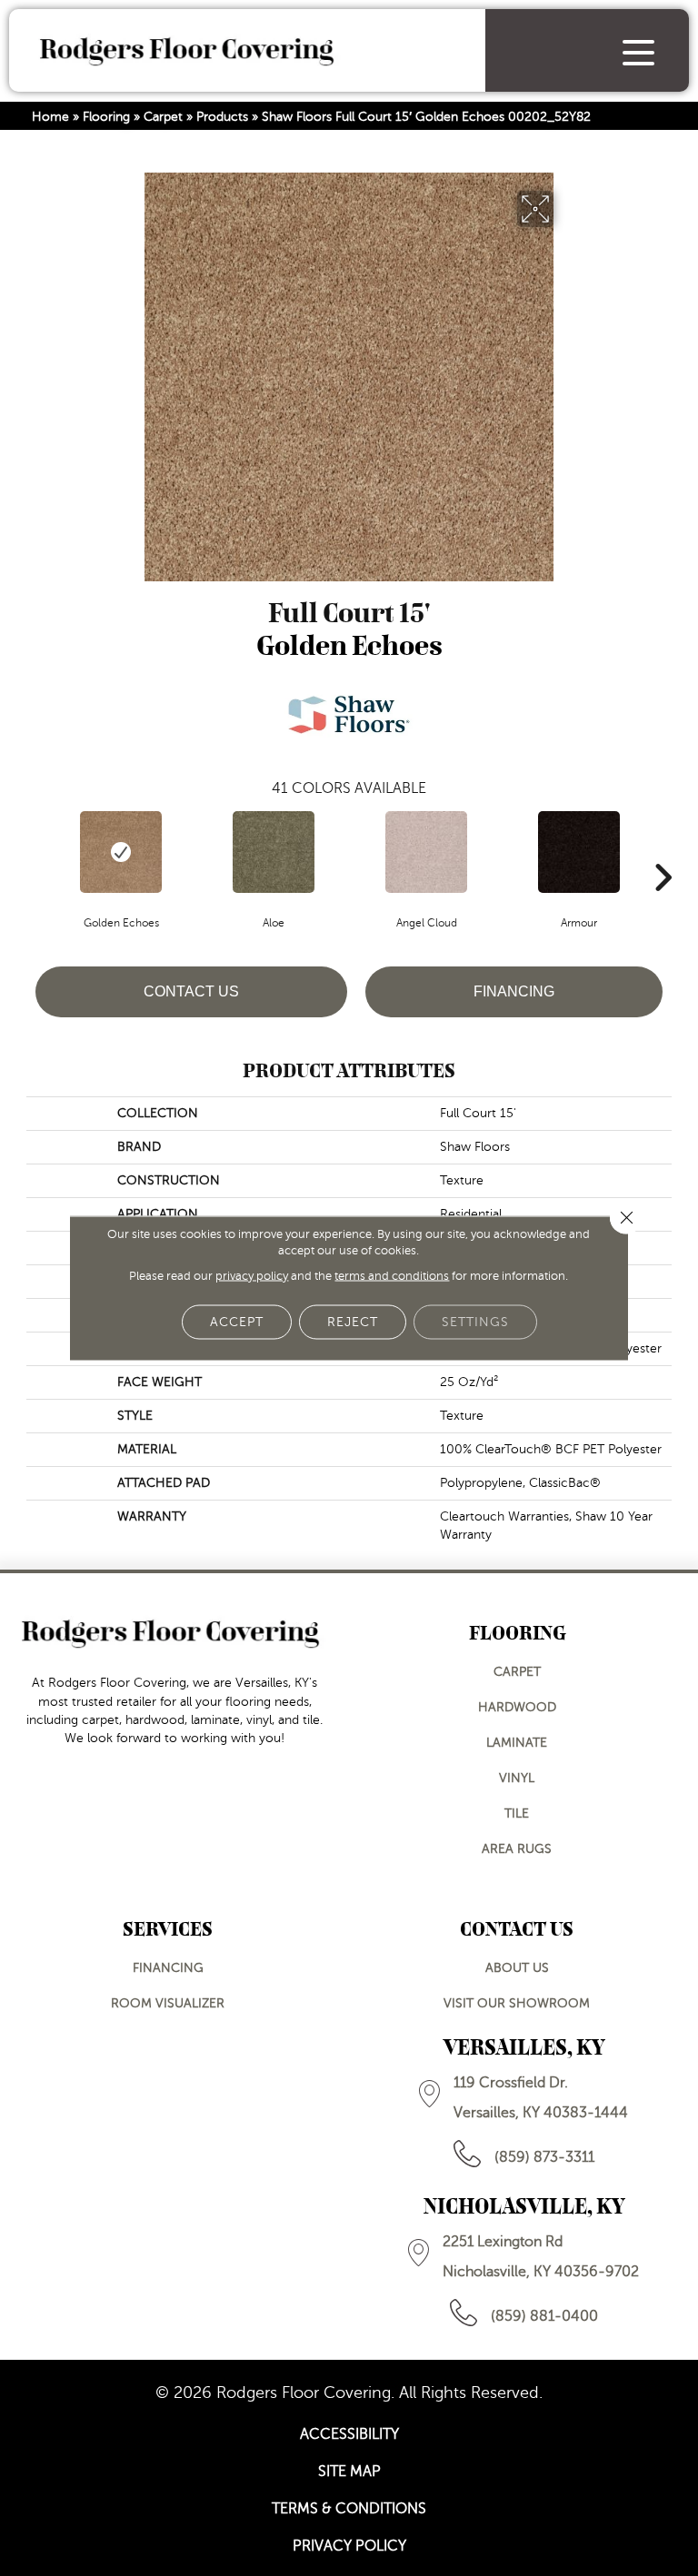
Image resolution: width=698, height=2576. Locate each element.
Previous (35, 850)
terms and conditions (392, 1276)
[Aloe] (274, 852)
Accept (237, 1322)
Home (50, 117)
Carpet (163, 117)
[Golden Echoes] (121, 852)
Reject (353, 1322)
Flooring (106, 117)
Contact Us (191, 991)
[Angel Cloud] (426, 852)
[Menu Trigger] (638, 52)
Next (663, 850)
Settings (475, 1322)
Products (222, 117)
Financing (514, 991)
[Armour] (579, 852)
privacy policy (252, 1276)
